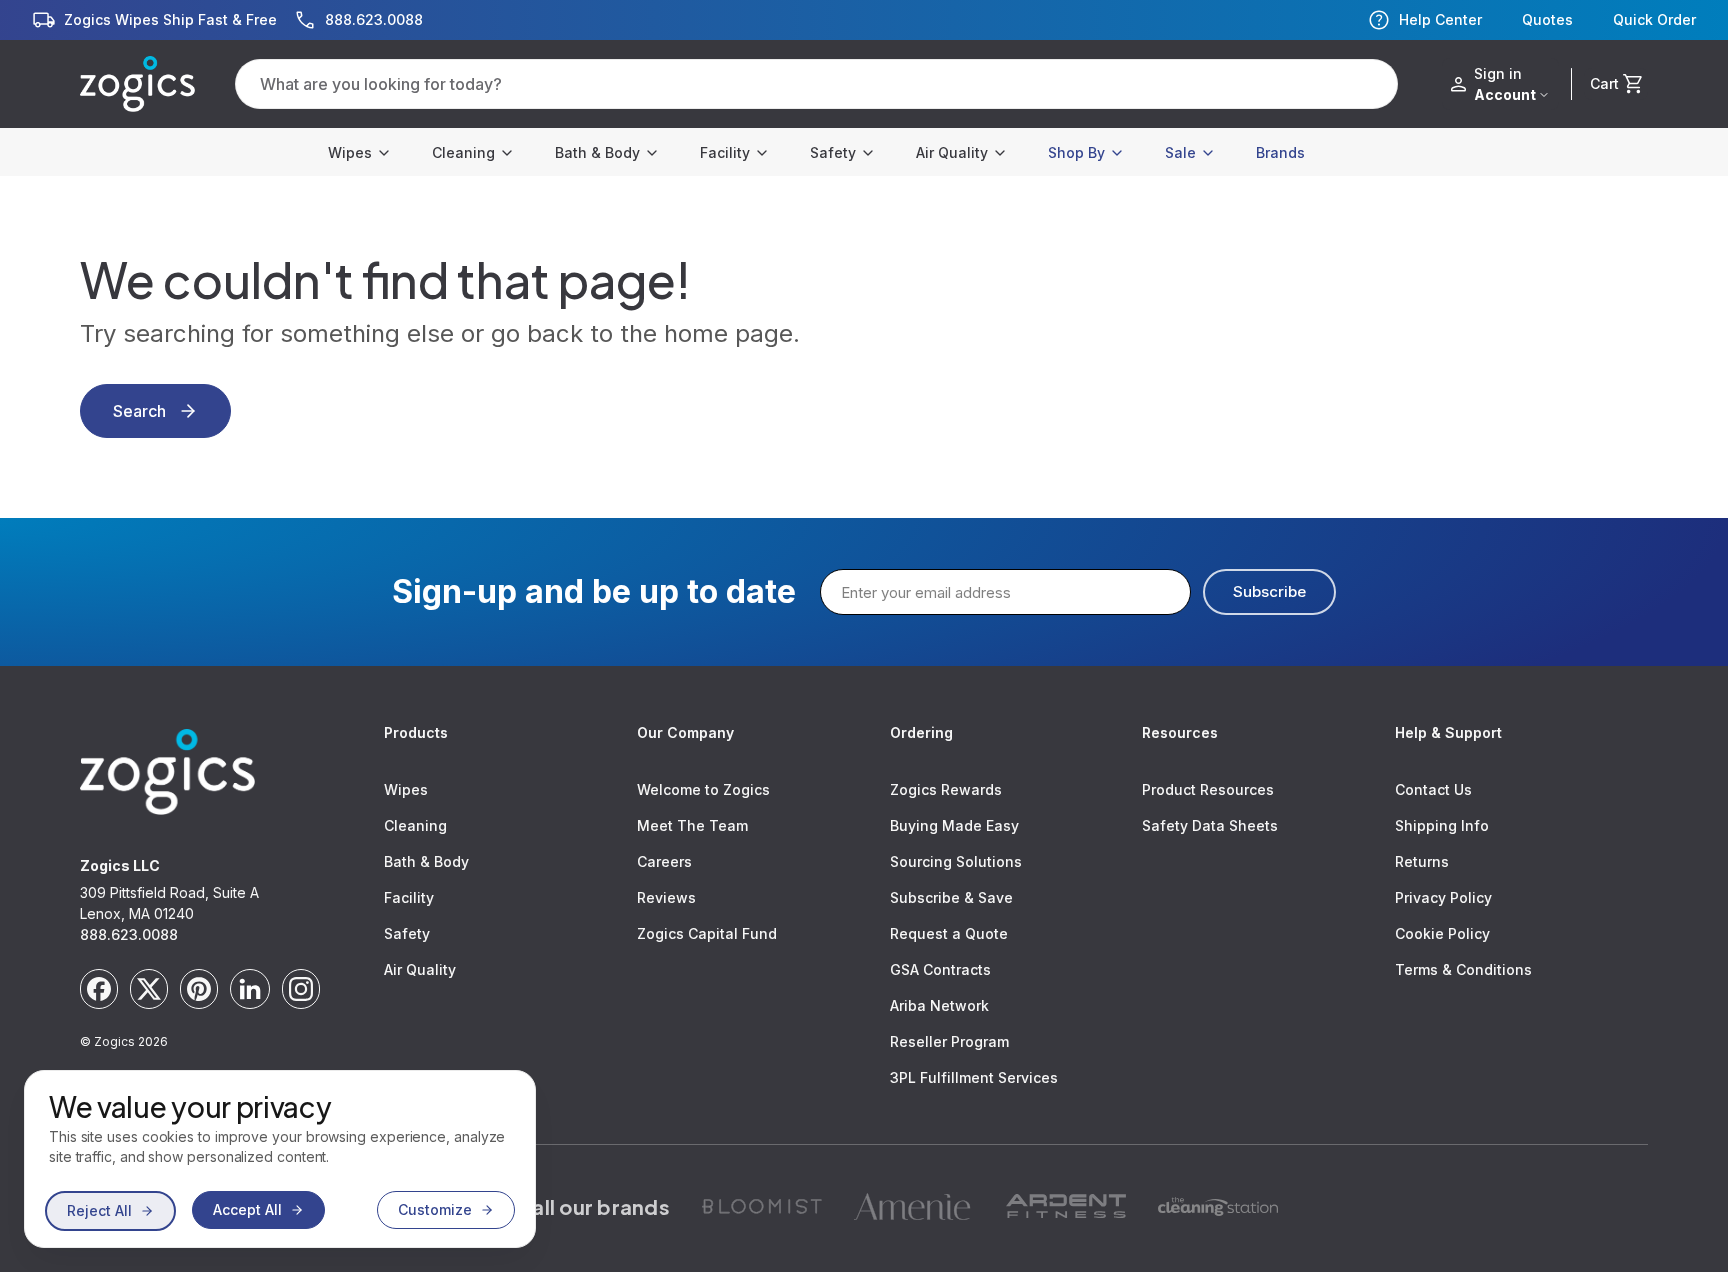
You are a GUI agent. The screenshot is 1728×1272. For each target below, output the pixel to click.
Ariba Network (939, 1005)
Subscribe (1269, 591)
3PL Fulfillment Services (974, 1077)
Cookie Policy (1442, 933)
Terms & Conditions (1463, 969)
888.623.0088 (129, 934)
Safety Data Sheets (1210, 825)
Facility (725, 152)
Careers (664, 861)
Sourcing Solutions (956, 861)
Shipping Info (1442, 825)
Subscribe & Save (951, 897)
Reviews (666, 897)
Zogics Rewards (946, 789)
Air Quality (952, 152)
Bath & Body (597, 152)
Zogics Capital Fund (707, 933)
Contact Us (1433, 789)
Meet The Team (692, 825)
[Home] (137, 84)
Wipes (350, 152)
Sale (1180, 152)
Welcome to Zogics (703, 789)
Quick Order (1654, 20)
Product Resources (1208, 789)
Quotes (1547, 20)
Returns (1422, 861)
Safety (833, 152)
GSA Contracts (940, 969)
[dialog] (280, 1159)
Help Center (1440, 19)
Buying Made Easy (954, 825)
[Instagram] (301, 989)
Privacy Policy (1443, 897)
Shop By (1076, 152)
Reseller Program (949, 1041)
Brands (1280, 152)
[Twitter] (149, 989)
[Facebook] (99, 989)
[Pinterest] (199, 989)
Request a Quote (949, 933)
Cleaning (463, 152)
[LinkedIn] (250, 989)
